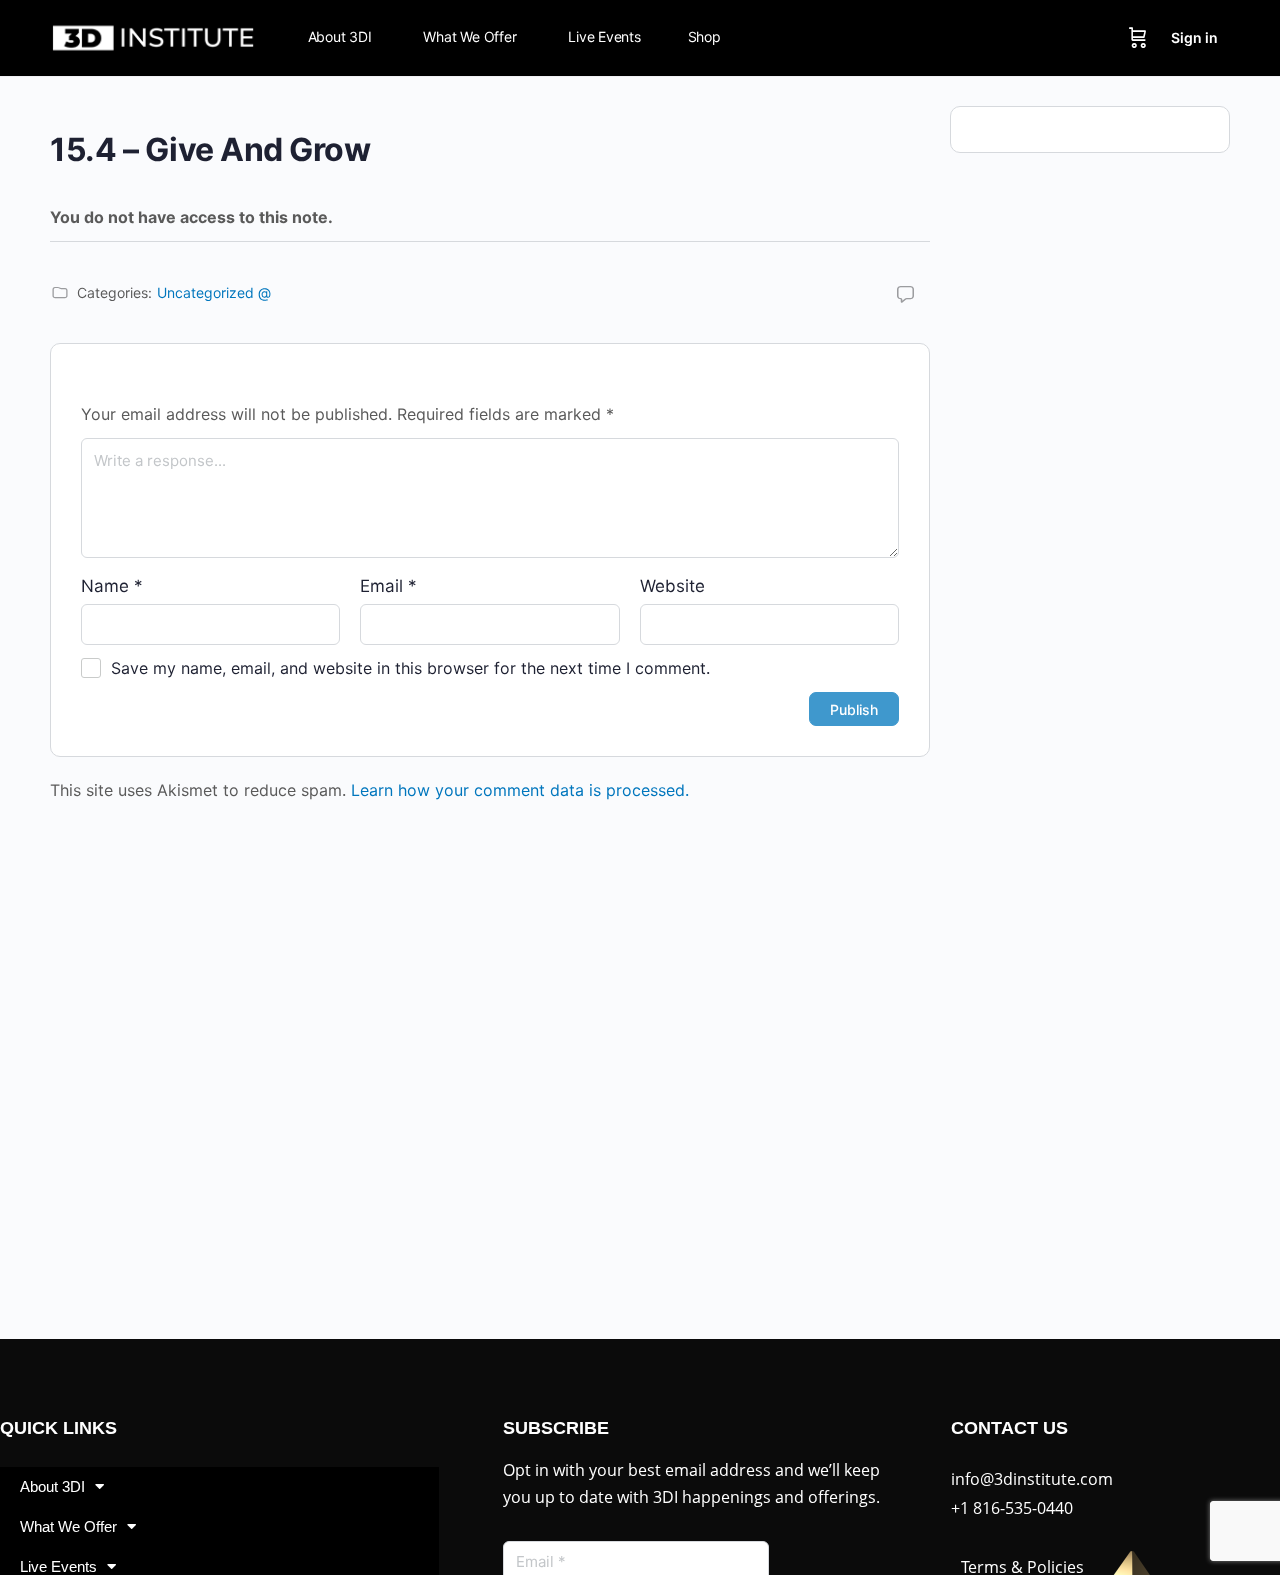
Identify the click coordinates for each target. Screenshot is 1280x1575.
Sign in (1194, 37)
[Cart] (1138, 38)
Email (388, 586)
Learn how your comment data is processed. (520, 790)
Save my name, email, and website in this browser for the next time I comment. (410, 668)
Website (672, 586)
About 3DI (52, 1486)
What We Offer (68, 1526)
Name (112, 586)
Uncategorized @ (214, 292)
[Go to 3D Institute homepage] (154, 36)
